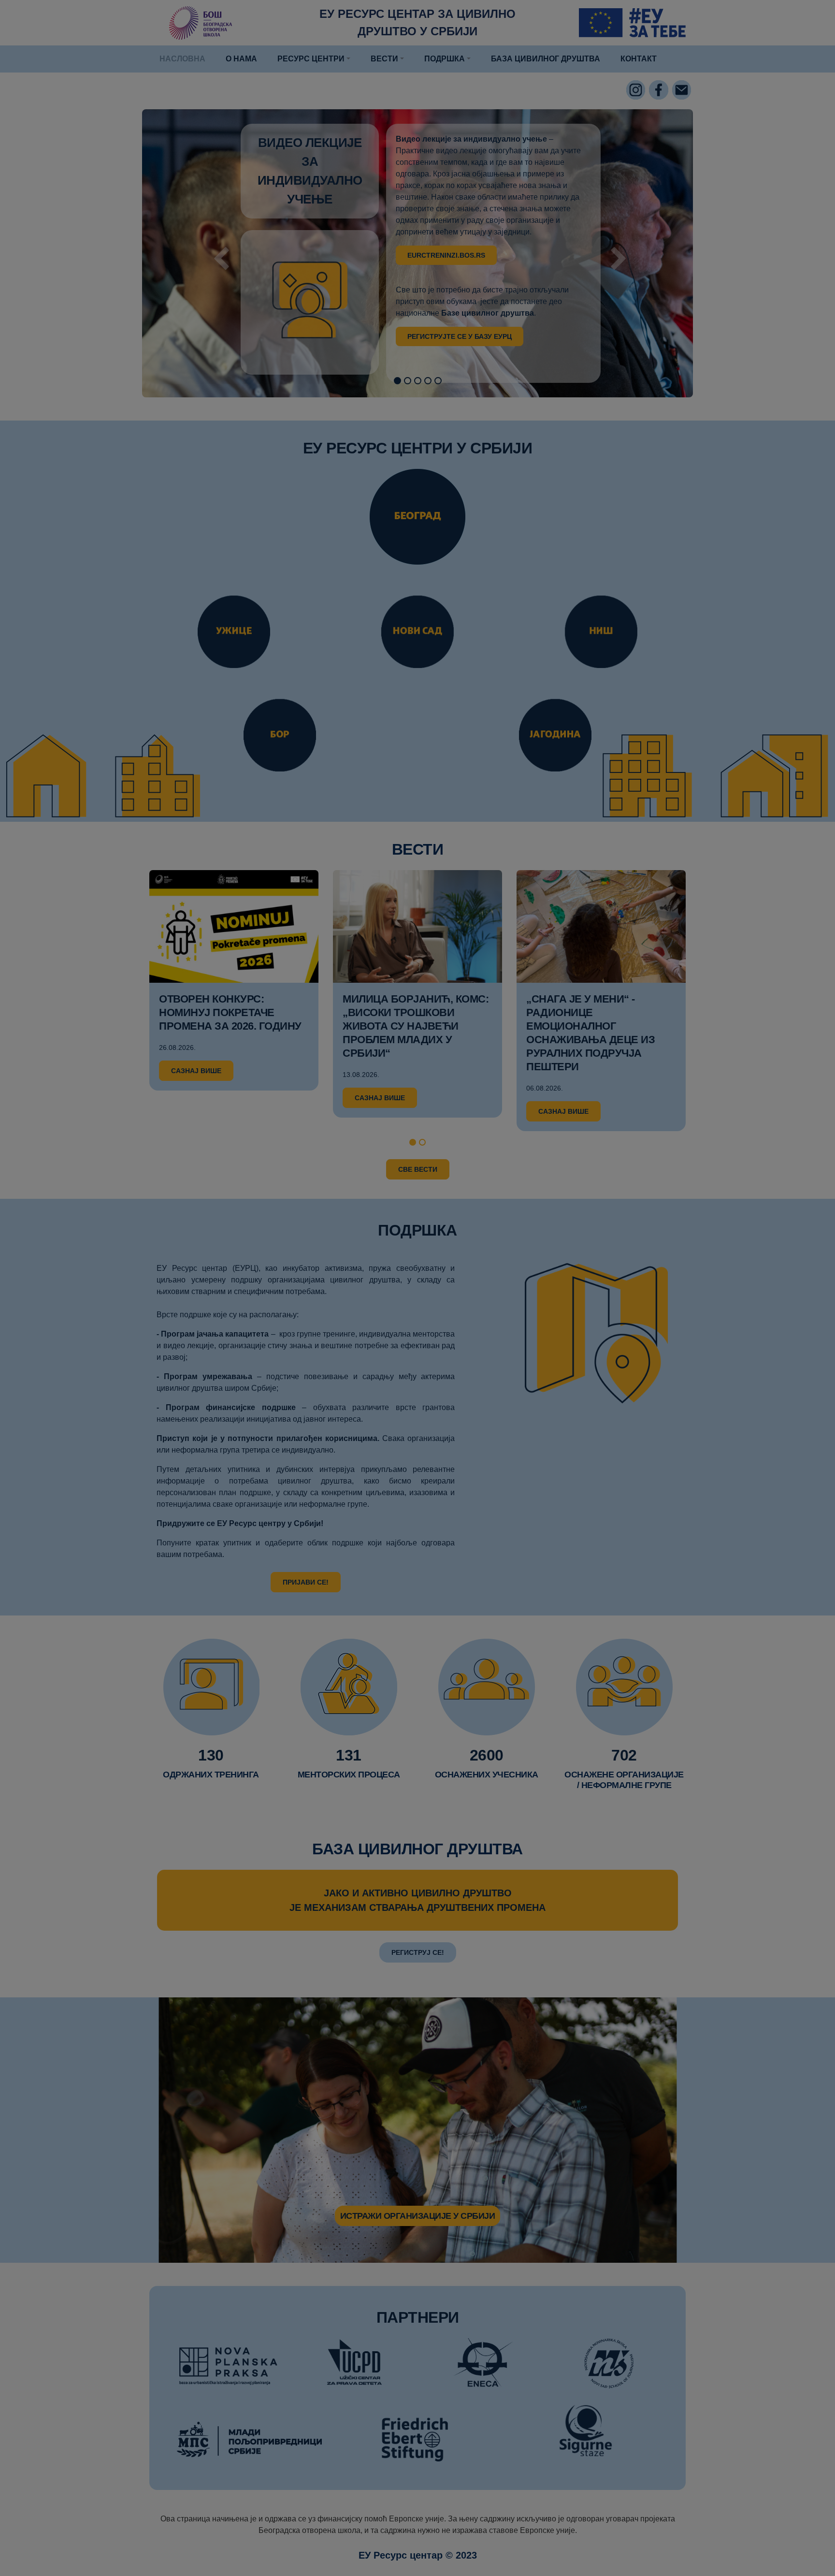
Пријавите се (417, 219)
